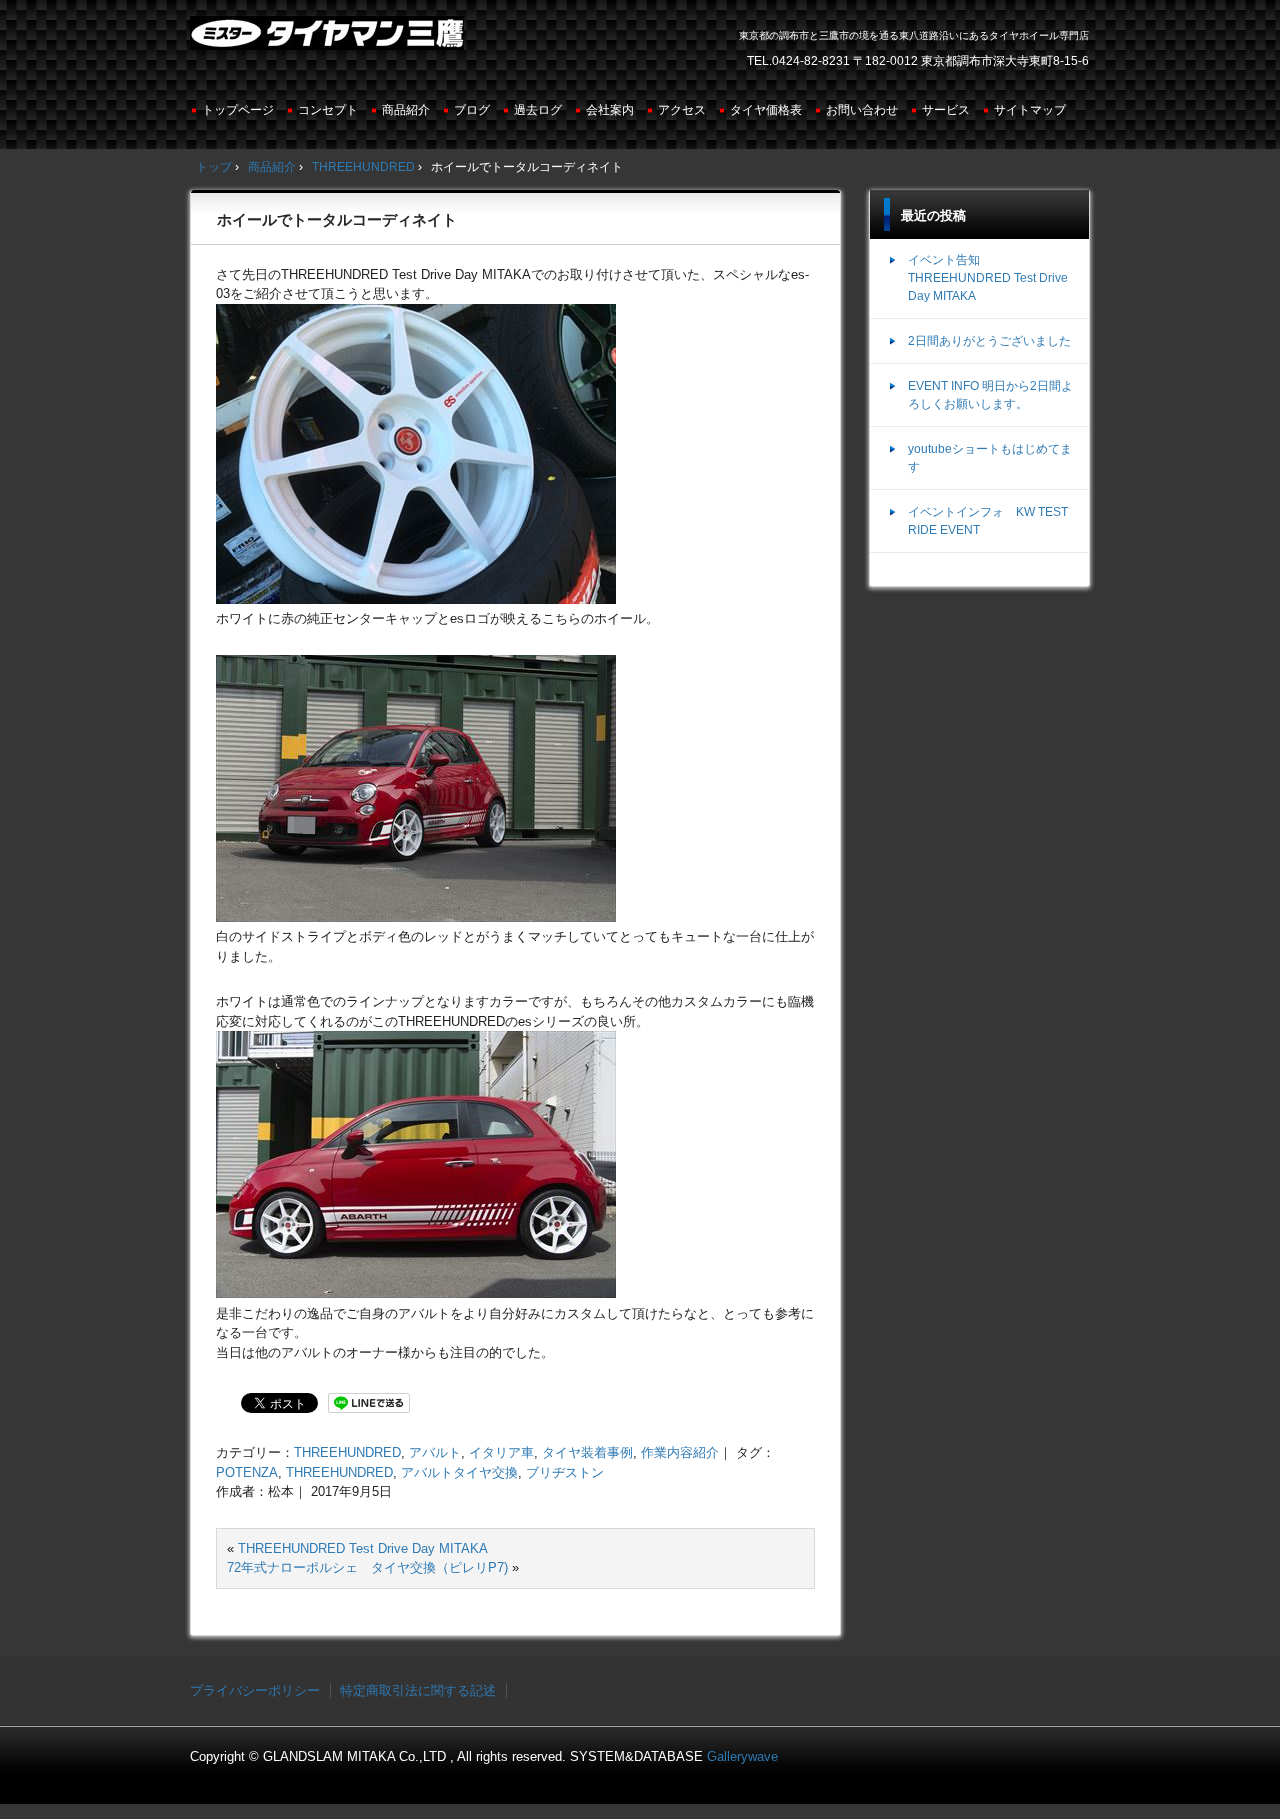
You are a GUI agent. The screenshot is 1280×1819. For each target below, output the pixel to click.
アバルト (435, 1452)
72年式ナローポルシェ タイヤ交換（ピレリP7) (367, 1567)
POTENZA (247, 1472)
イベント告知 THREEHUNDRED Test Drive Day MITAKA (988, 278)
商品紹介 (406, 110)
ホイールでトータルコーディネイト (337, 219)
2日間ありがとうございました (989, 341)
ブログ (472, 110)
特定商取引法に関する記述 (418, 1690)
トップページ (238, 110)
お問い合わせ (862, 110)
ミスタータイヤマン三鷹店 (329, 41)
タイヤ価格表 (766, 110)
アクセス (682, 110)
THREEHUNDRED (347, 1452)
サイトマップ (1030, 110)
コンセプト (328, 110)
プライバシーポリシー (255, 1690)
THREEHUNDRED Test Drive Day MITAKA (363, 1548)
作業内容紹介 (680, 1452)
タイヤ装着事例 (587, 1452)
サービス (946, 110)
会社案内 (610, 110)
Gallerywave (742, 1756)
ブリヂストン (565, 1472)
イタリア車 (501, 1452)
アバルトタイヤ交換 (459, 1472)
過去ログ (538, 110)
